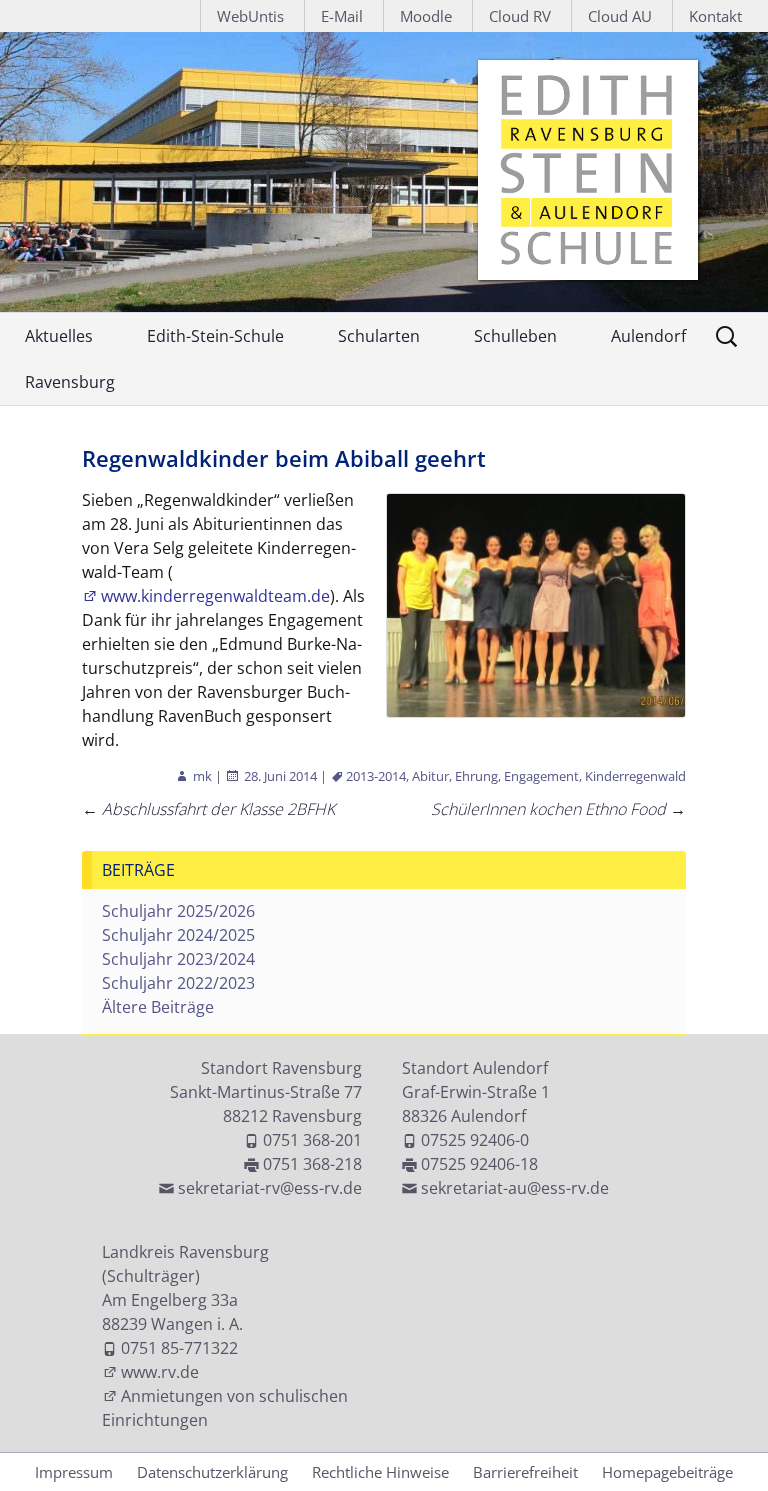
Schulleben (515, 336)
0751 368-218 (312, 1164)
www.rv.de (160, 1372)
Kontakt (715, 16)
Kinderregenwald (635, 776)
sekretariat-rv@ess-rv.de (270, 1188)
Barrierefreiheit (525, 1472)
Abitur (430, 776)
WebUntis (250, 16)
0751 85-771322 (179, 1348)
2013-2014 (376, 776)
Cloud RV (520, 16)
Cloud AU (620, 16)
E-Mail (342, 16)
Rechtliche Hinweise (380, 1472)
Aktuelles (59, 336)
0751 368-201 (312, 1140)
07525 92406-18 (479, 1164)
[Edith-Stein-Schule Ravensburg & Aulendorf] (384, 172)
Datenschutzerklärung (212, 1472)
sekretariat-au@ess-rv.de (515, 1188)
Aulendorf (648, 336)
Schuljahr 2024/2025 (178, 935)
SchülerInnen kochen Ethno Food (558, 809)
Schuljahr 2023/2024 (178, 959)
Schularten (379, 336)
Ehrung (476, 776)
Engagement (541, 776)
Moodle (426, 16)
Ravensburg (70, 382)
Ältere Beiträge (158, 1007)
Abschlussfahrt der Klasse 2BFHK (208, 809)
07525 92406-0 (475, 1140)
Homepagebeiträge (667, 1472)
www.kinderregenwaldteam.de (215, 596)
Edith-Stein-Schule (215, 336)
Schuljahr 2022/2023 (178, 983)
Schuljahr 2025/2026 (178, 911)
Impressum (74, 1472)
